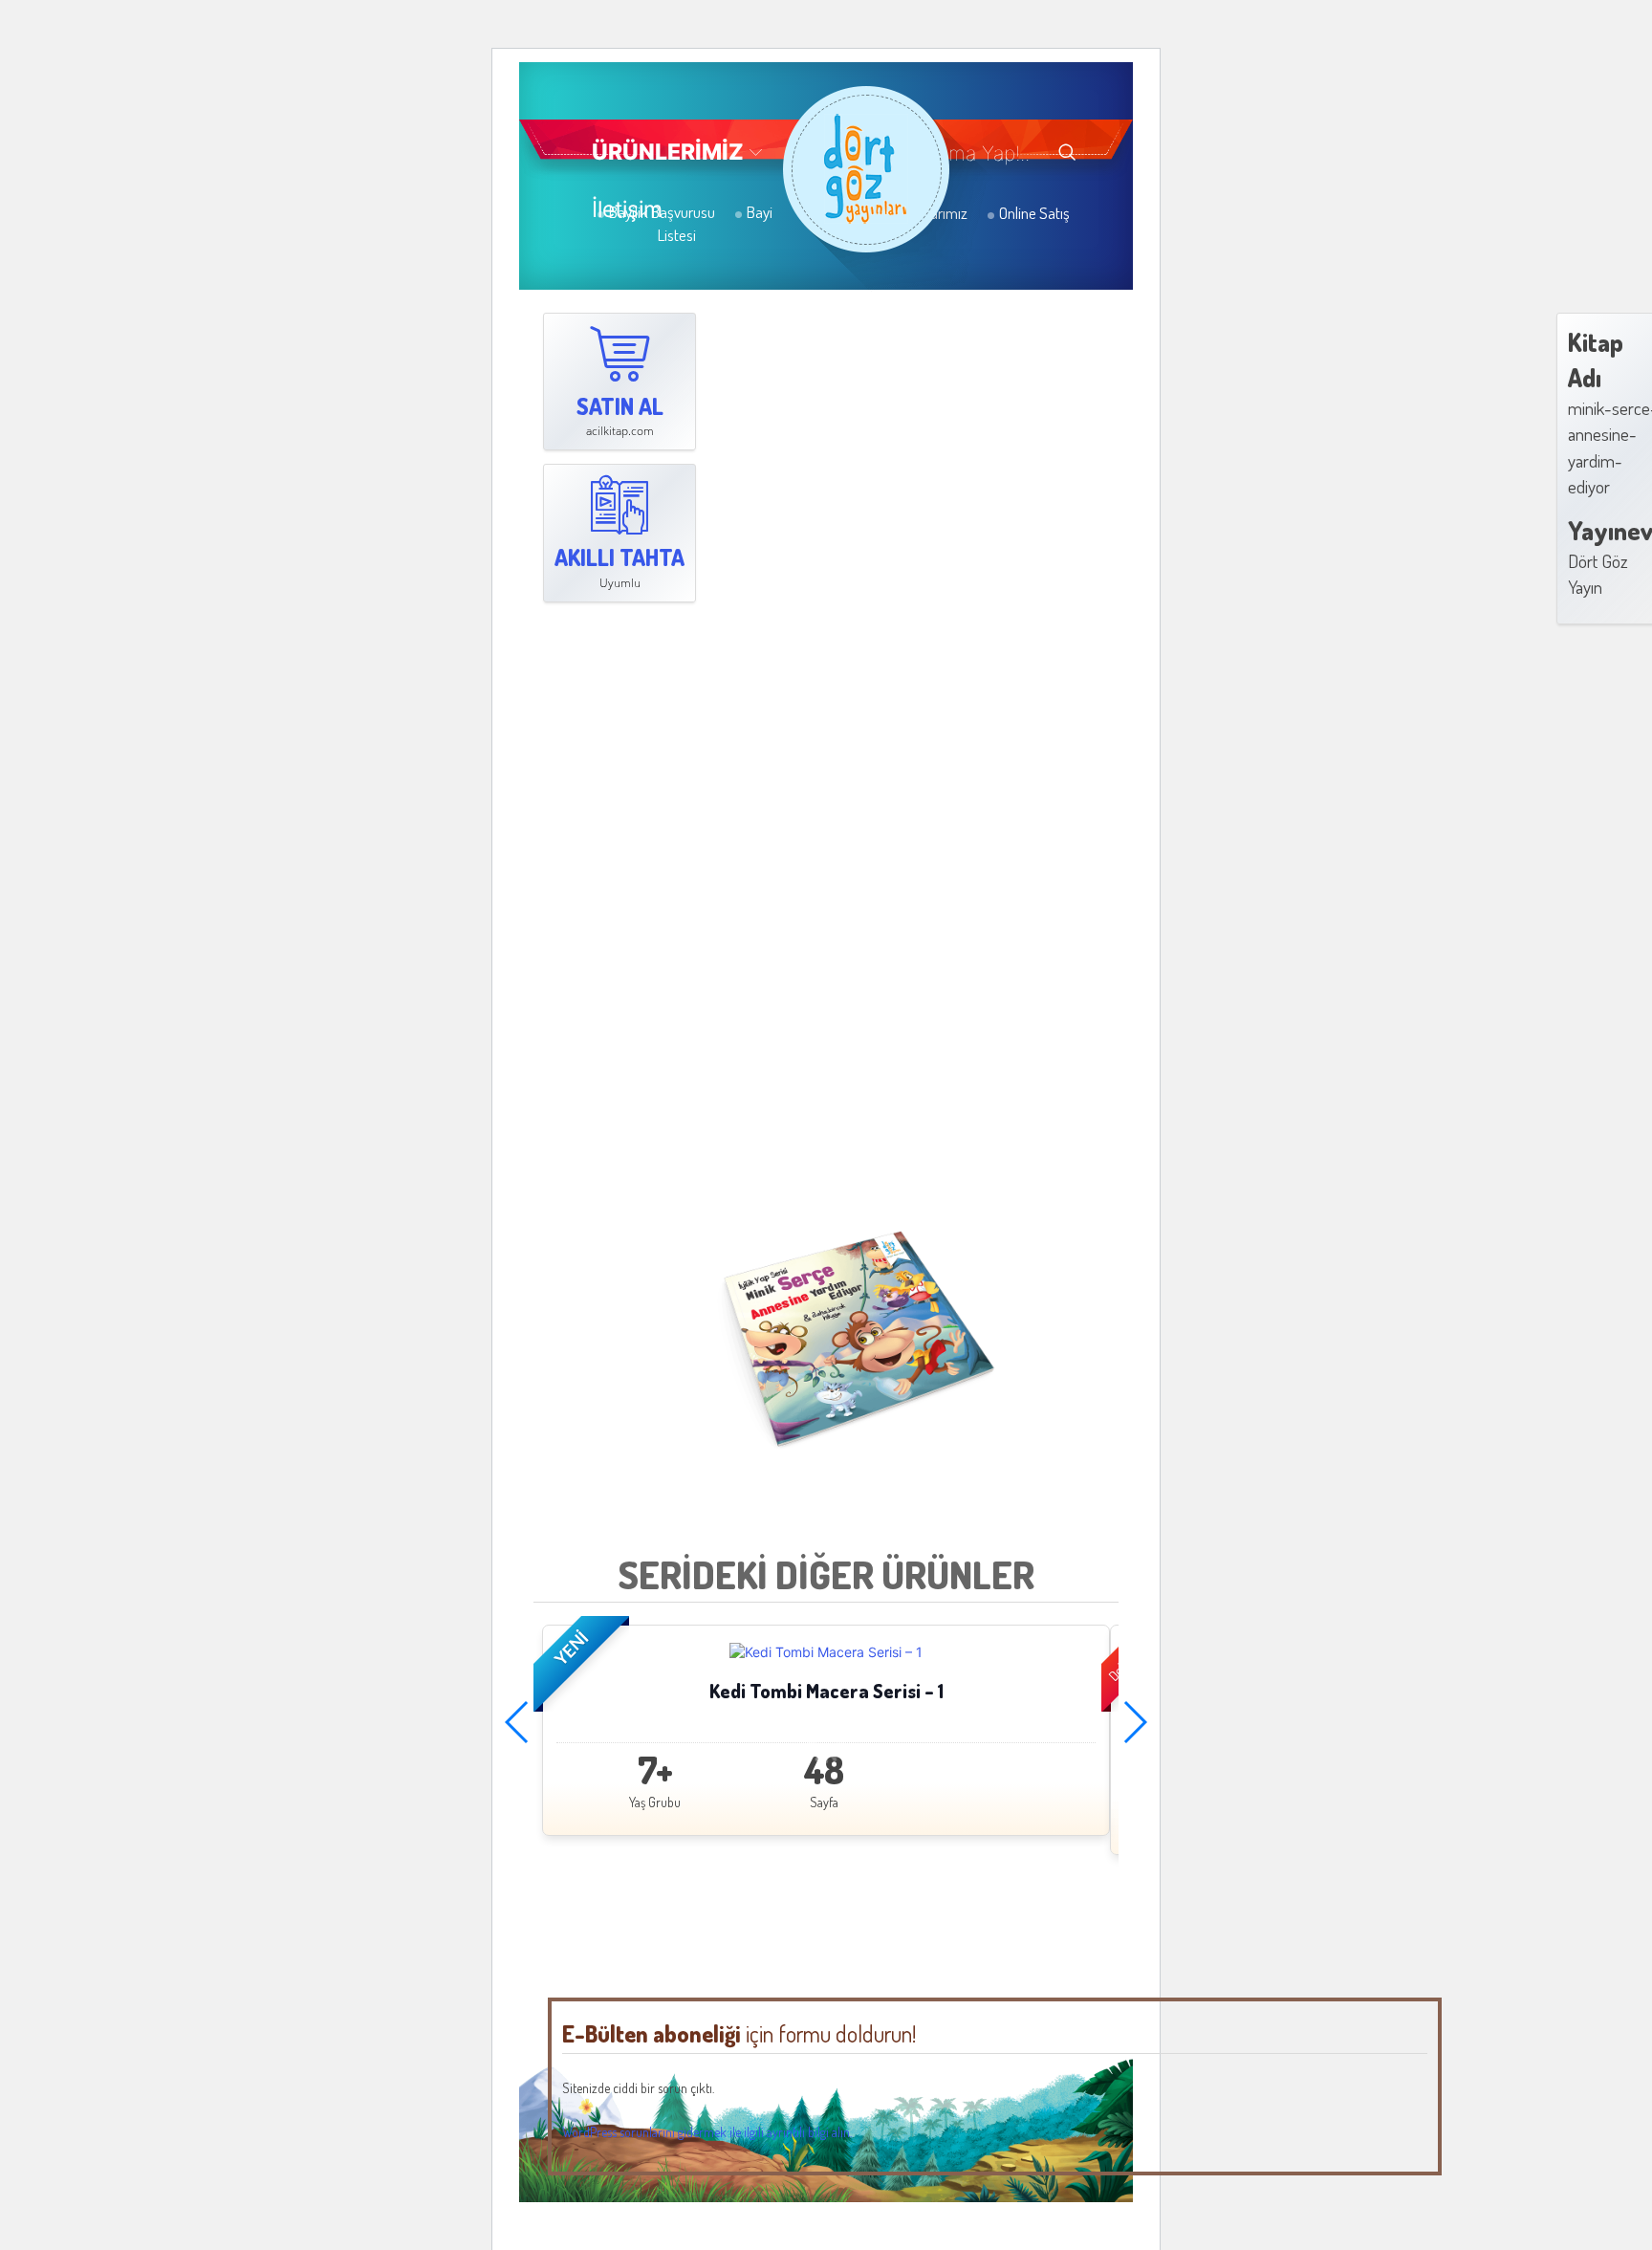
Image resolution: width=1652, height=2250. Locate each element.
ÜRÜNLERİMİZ (668, 152)
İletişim (627, 209)
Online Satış (1033, 213)
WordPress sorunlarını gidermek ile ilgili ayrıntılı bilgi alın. (707, 2132)
